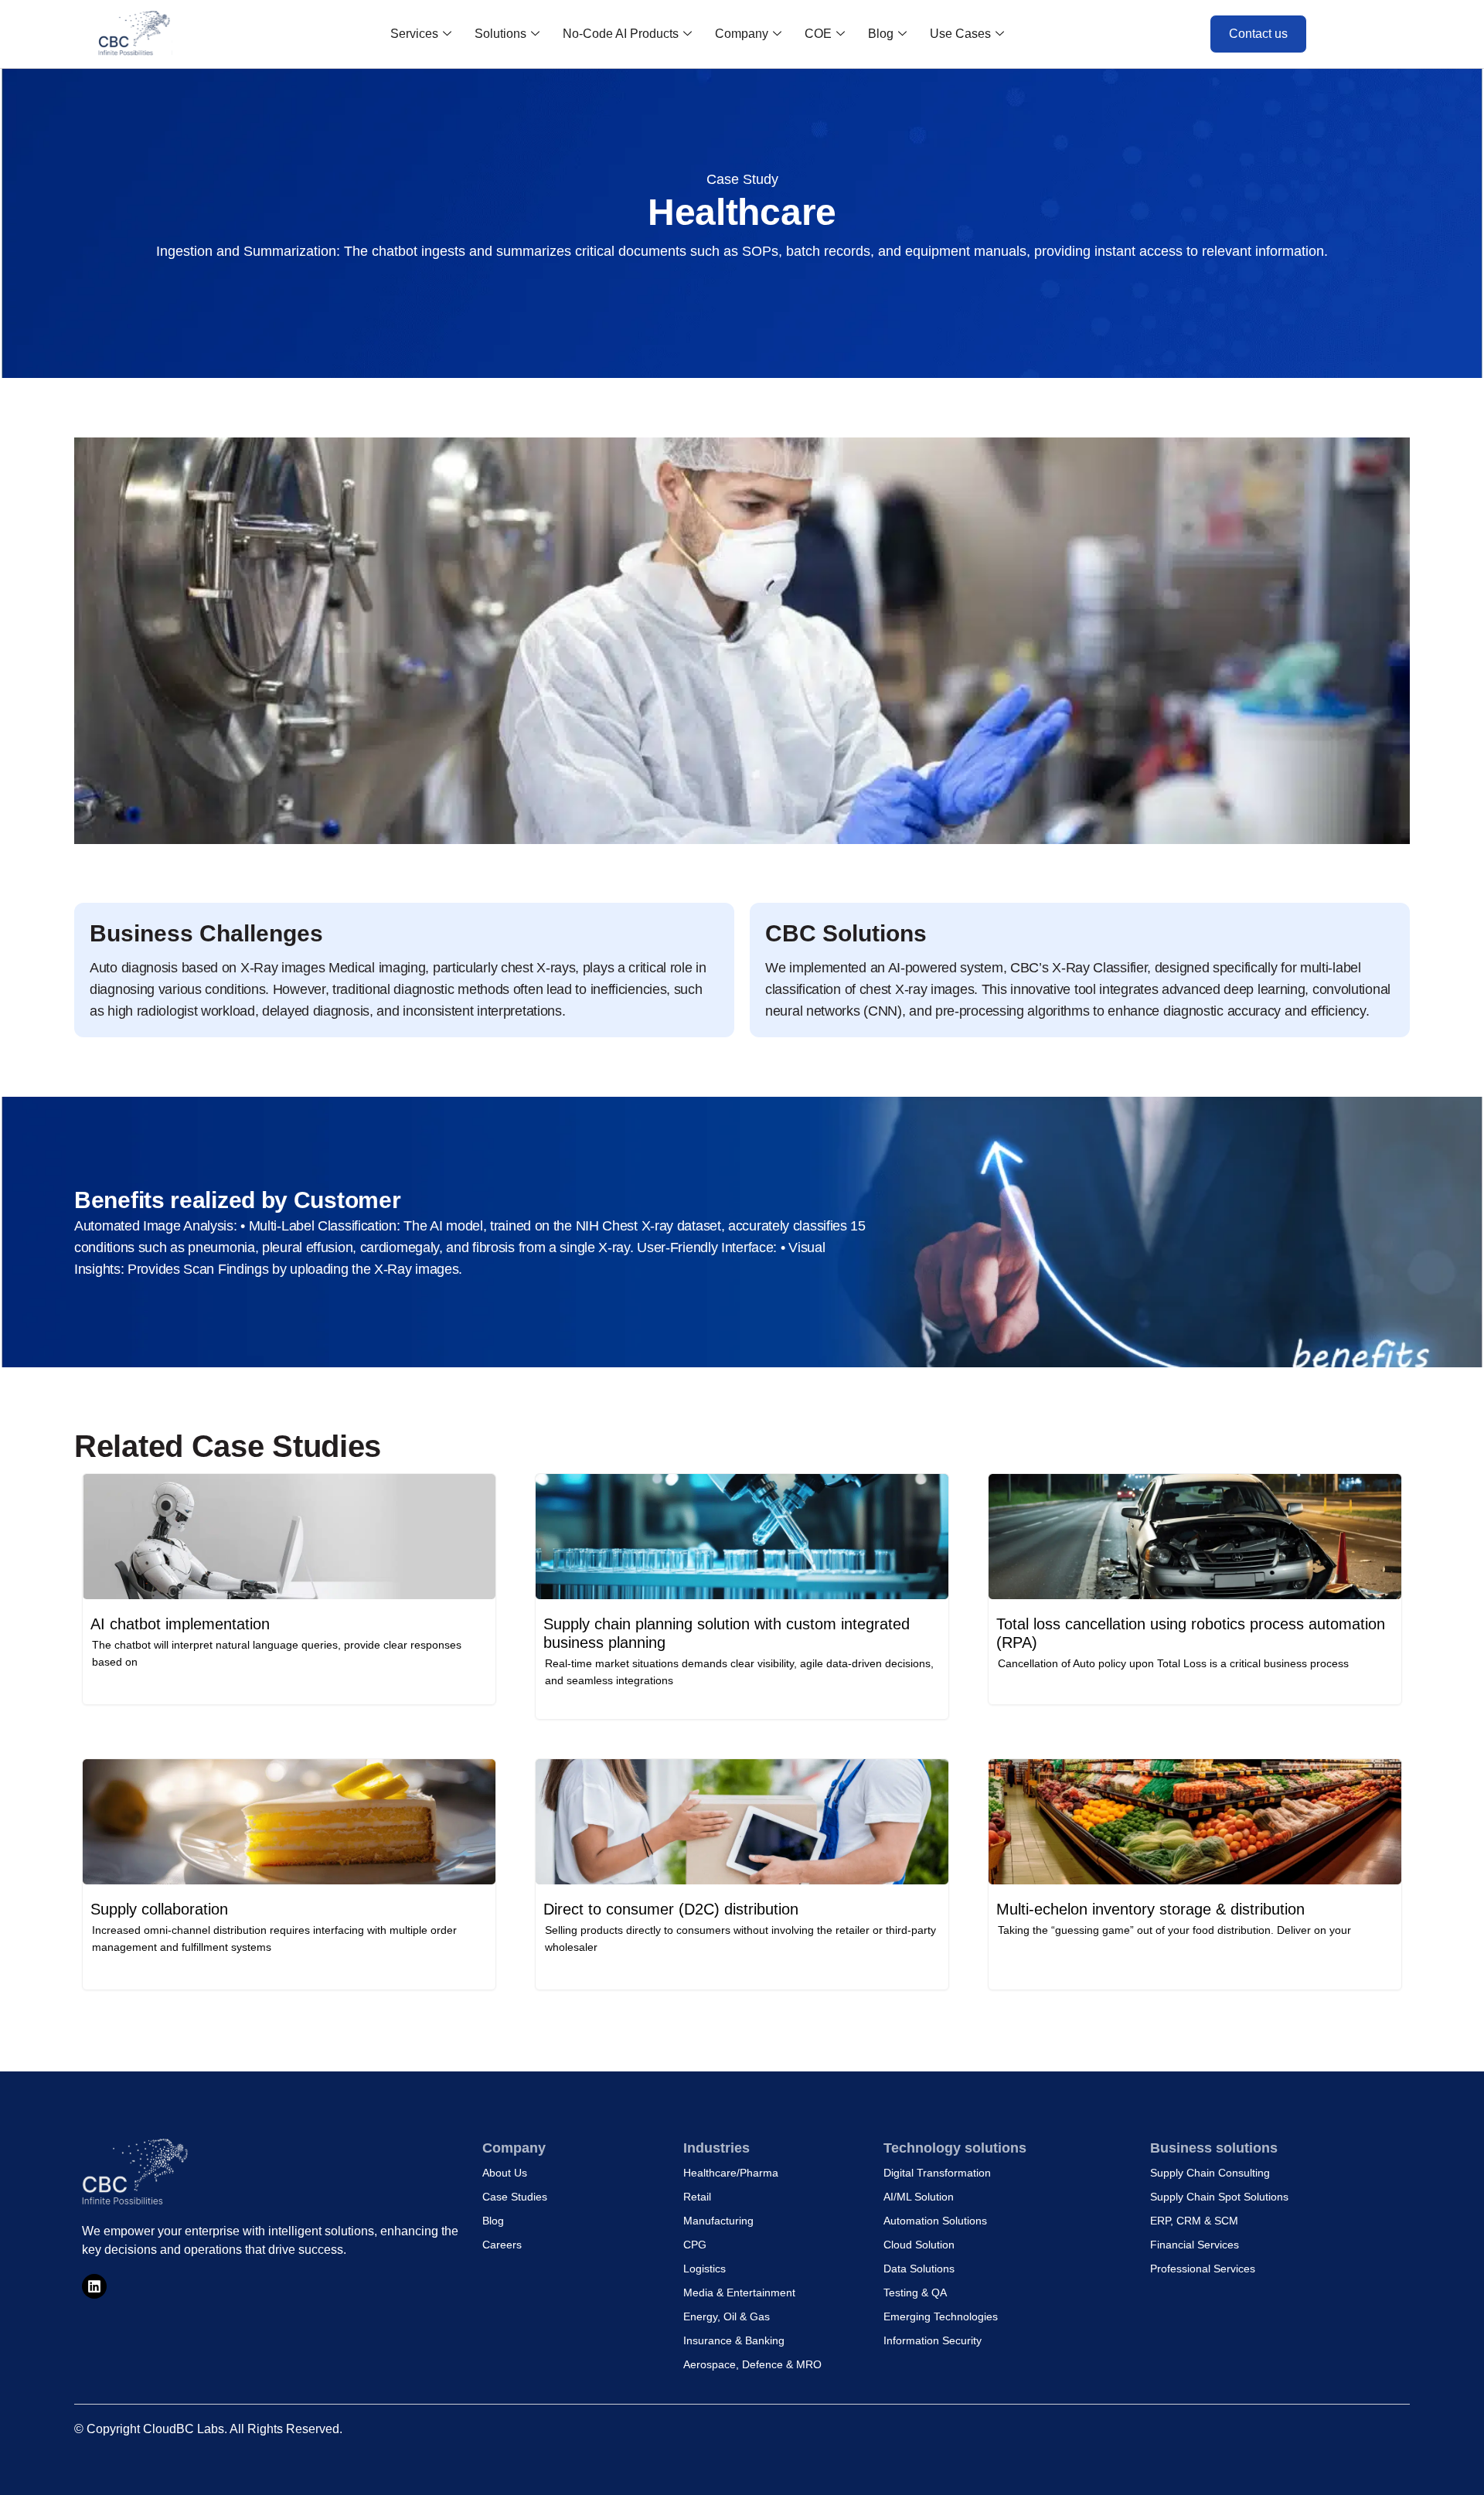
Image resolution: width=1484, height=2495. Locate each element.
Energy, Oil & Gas (727, 2316)
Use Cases (960, 34)
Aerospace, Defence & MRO (752, 2364)
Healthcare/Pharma (731, 2173)
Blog (881, 34)
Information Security (933, 2340)
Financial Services (1195, 2245)
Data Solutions (919, 2269)
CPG (695, 2245)
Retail (697, 2197)
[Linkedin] (94, 2286)
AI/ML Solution (919, 2197)
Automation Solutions (935, 2221)
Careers (502, 2245)
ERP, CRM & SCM (1194, 2221)
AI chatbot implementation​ (180, 1624)
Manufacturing (718, 2221)
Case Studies (515, 2197)
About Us (505, 2173)
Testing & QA (915, 2292)
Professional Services (1203, 2269)
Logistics (705, 2269)
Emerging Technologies (941, 2316)
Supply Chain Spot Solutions (1219, 2197)
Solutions (500, 34)
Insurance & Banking (734, 2340)
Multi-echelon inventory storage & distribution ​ (1153, 1909)
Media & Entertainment (739, 2292)
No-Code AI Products (621, 34)
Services (414, 34)
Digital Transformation (937, 2173)
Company (742, 34)
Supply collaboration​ (159, 1909)
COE (818, 34)
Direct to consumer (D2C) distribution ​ (673, 1909)
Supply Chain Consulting (1210, 2173)
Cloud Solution (919, 2245)
